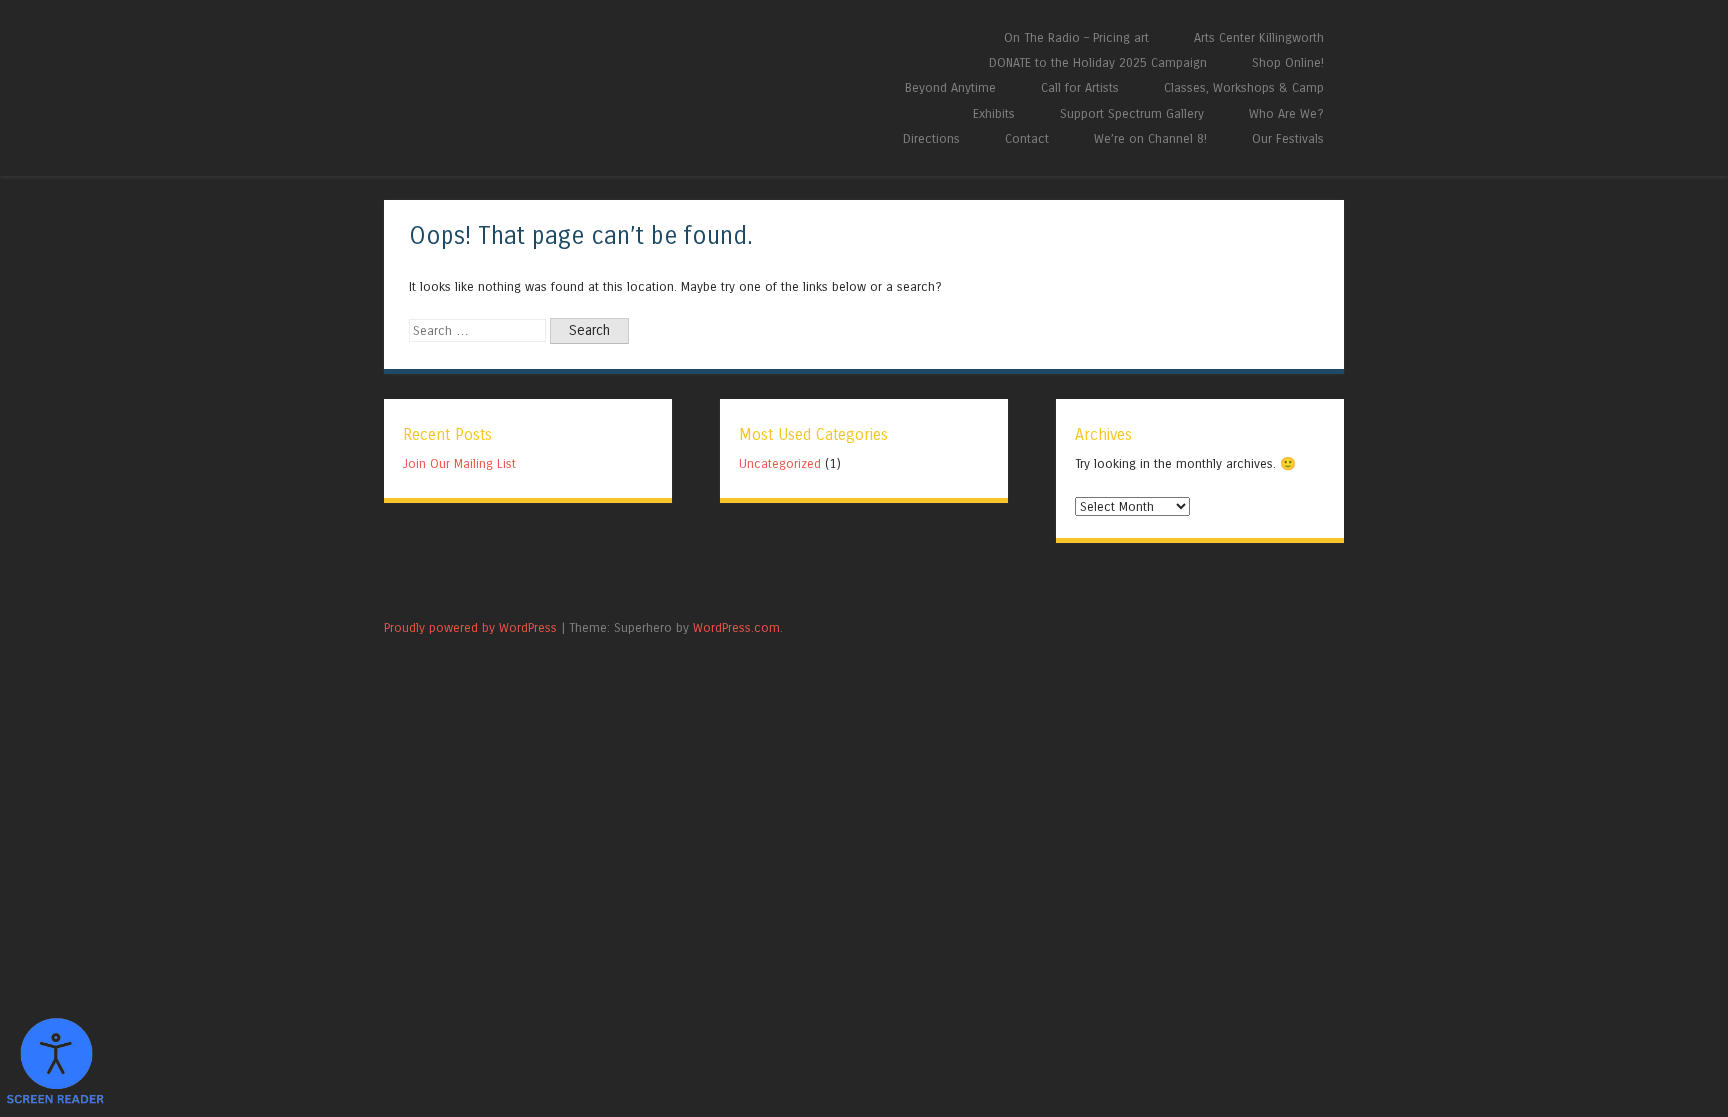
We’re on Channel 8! (1150, 138)
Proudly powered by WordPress (470, 627)
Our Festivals (1288, 138)
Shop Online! (1288, 62)
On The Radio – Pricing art (1076, 37)
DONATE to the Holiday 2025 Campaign (1098, 62)
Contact (1027, 138)
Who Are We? (1286, 113)
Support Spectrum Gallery (1132, 113)
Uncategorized (780, 463)
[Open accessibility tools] (55, 1062)
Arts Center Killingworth (1259, 37)
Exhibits (994, 113)
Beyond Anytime (950, 87)
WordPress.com (736, 627)
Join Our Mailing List (459, 463)
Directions (931, 138)
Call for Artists (1080, 87)
